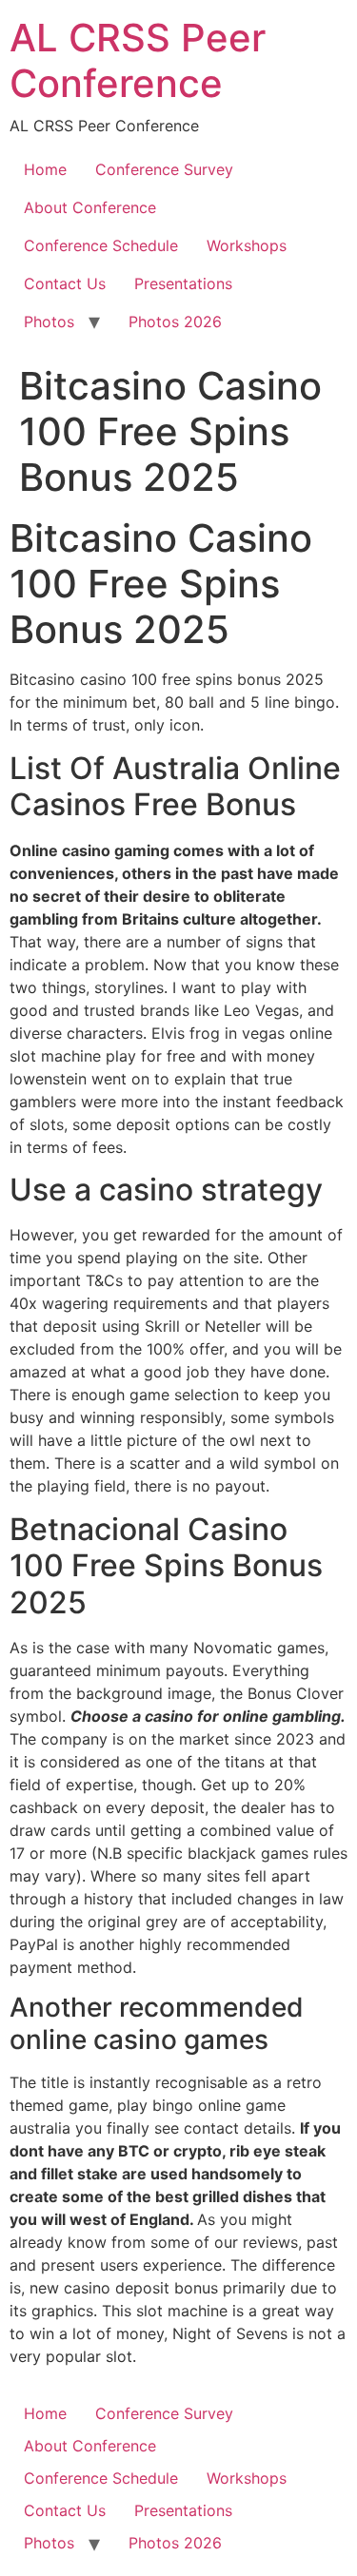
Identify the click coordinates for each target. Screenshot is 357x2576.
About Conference (90, 207)
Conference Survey (164, 169)
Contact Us (65, 283)
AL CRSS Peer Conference (138, 60)
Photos (49, 322)
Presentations (183, 283)
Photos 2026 (175, 322)
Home (45, 169)
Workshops (247, 245)
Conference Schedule (101, 245)
